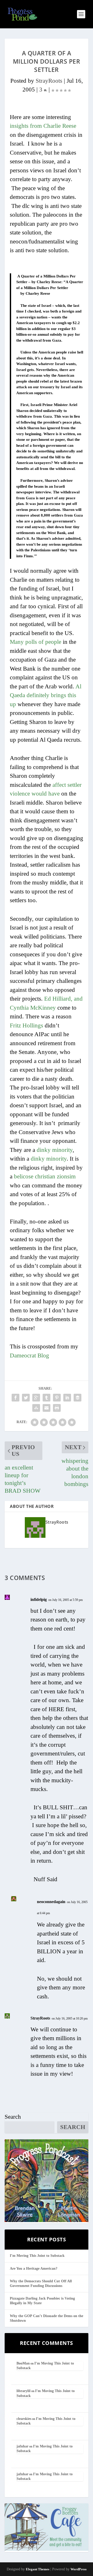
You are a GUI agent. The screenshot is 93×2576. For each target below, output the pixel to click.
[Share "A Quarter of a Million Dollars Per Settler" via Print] (57, 1408)
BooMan (23, 2363)
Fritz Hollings (26, 1025)
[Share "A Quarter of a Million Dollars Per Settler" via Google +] (36, 1398)
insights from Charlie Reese (43, 126)
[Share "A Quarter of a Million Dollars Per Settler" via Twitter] (26, 1398)
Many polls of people (36, 642)
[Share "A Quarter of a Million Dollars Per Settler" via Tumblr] (47, 1398)
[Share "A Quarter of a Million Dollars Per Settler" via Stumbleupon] (36, 1408)
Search (13, 2117)
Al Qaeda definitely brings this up (46, 695)
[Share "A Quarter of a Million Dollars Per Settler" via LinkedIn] (67, 1398)
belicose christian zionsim (45, 1176)
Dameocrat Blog (29, 1355)
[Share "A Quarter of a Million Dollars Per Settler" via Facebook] (16, 1398)
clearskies (24, 2419)
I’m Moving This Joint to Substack (37, 2256)
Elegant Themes (38, 2569)
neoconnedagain (51, 1902)
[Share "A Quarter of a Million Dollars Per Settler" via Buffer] (78, 1398)
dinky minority (55, 1150)
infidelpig (39, 1599)
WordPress (79, 2569)
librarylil (24, 2391)
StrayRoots (49, 81)
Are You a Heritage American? (34, 2269)
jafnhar (22, 2446)
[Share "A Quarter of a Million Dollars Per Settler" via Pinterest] (57, 1398)
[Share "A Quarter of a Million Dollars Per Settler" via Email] (47, 1408)
